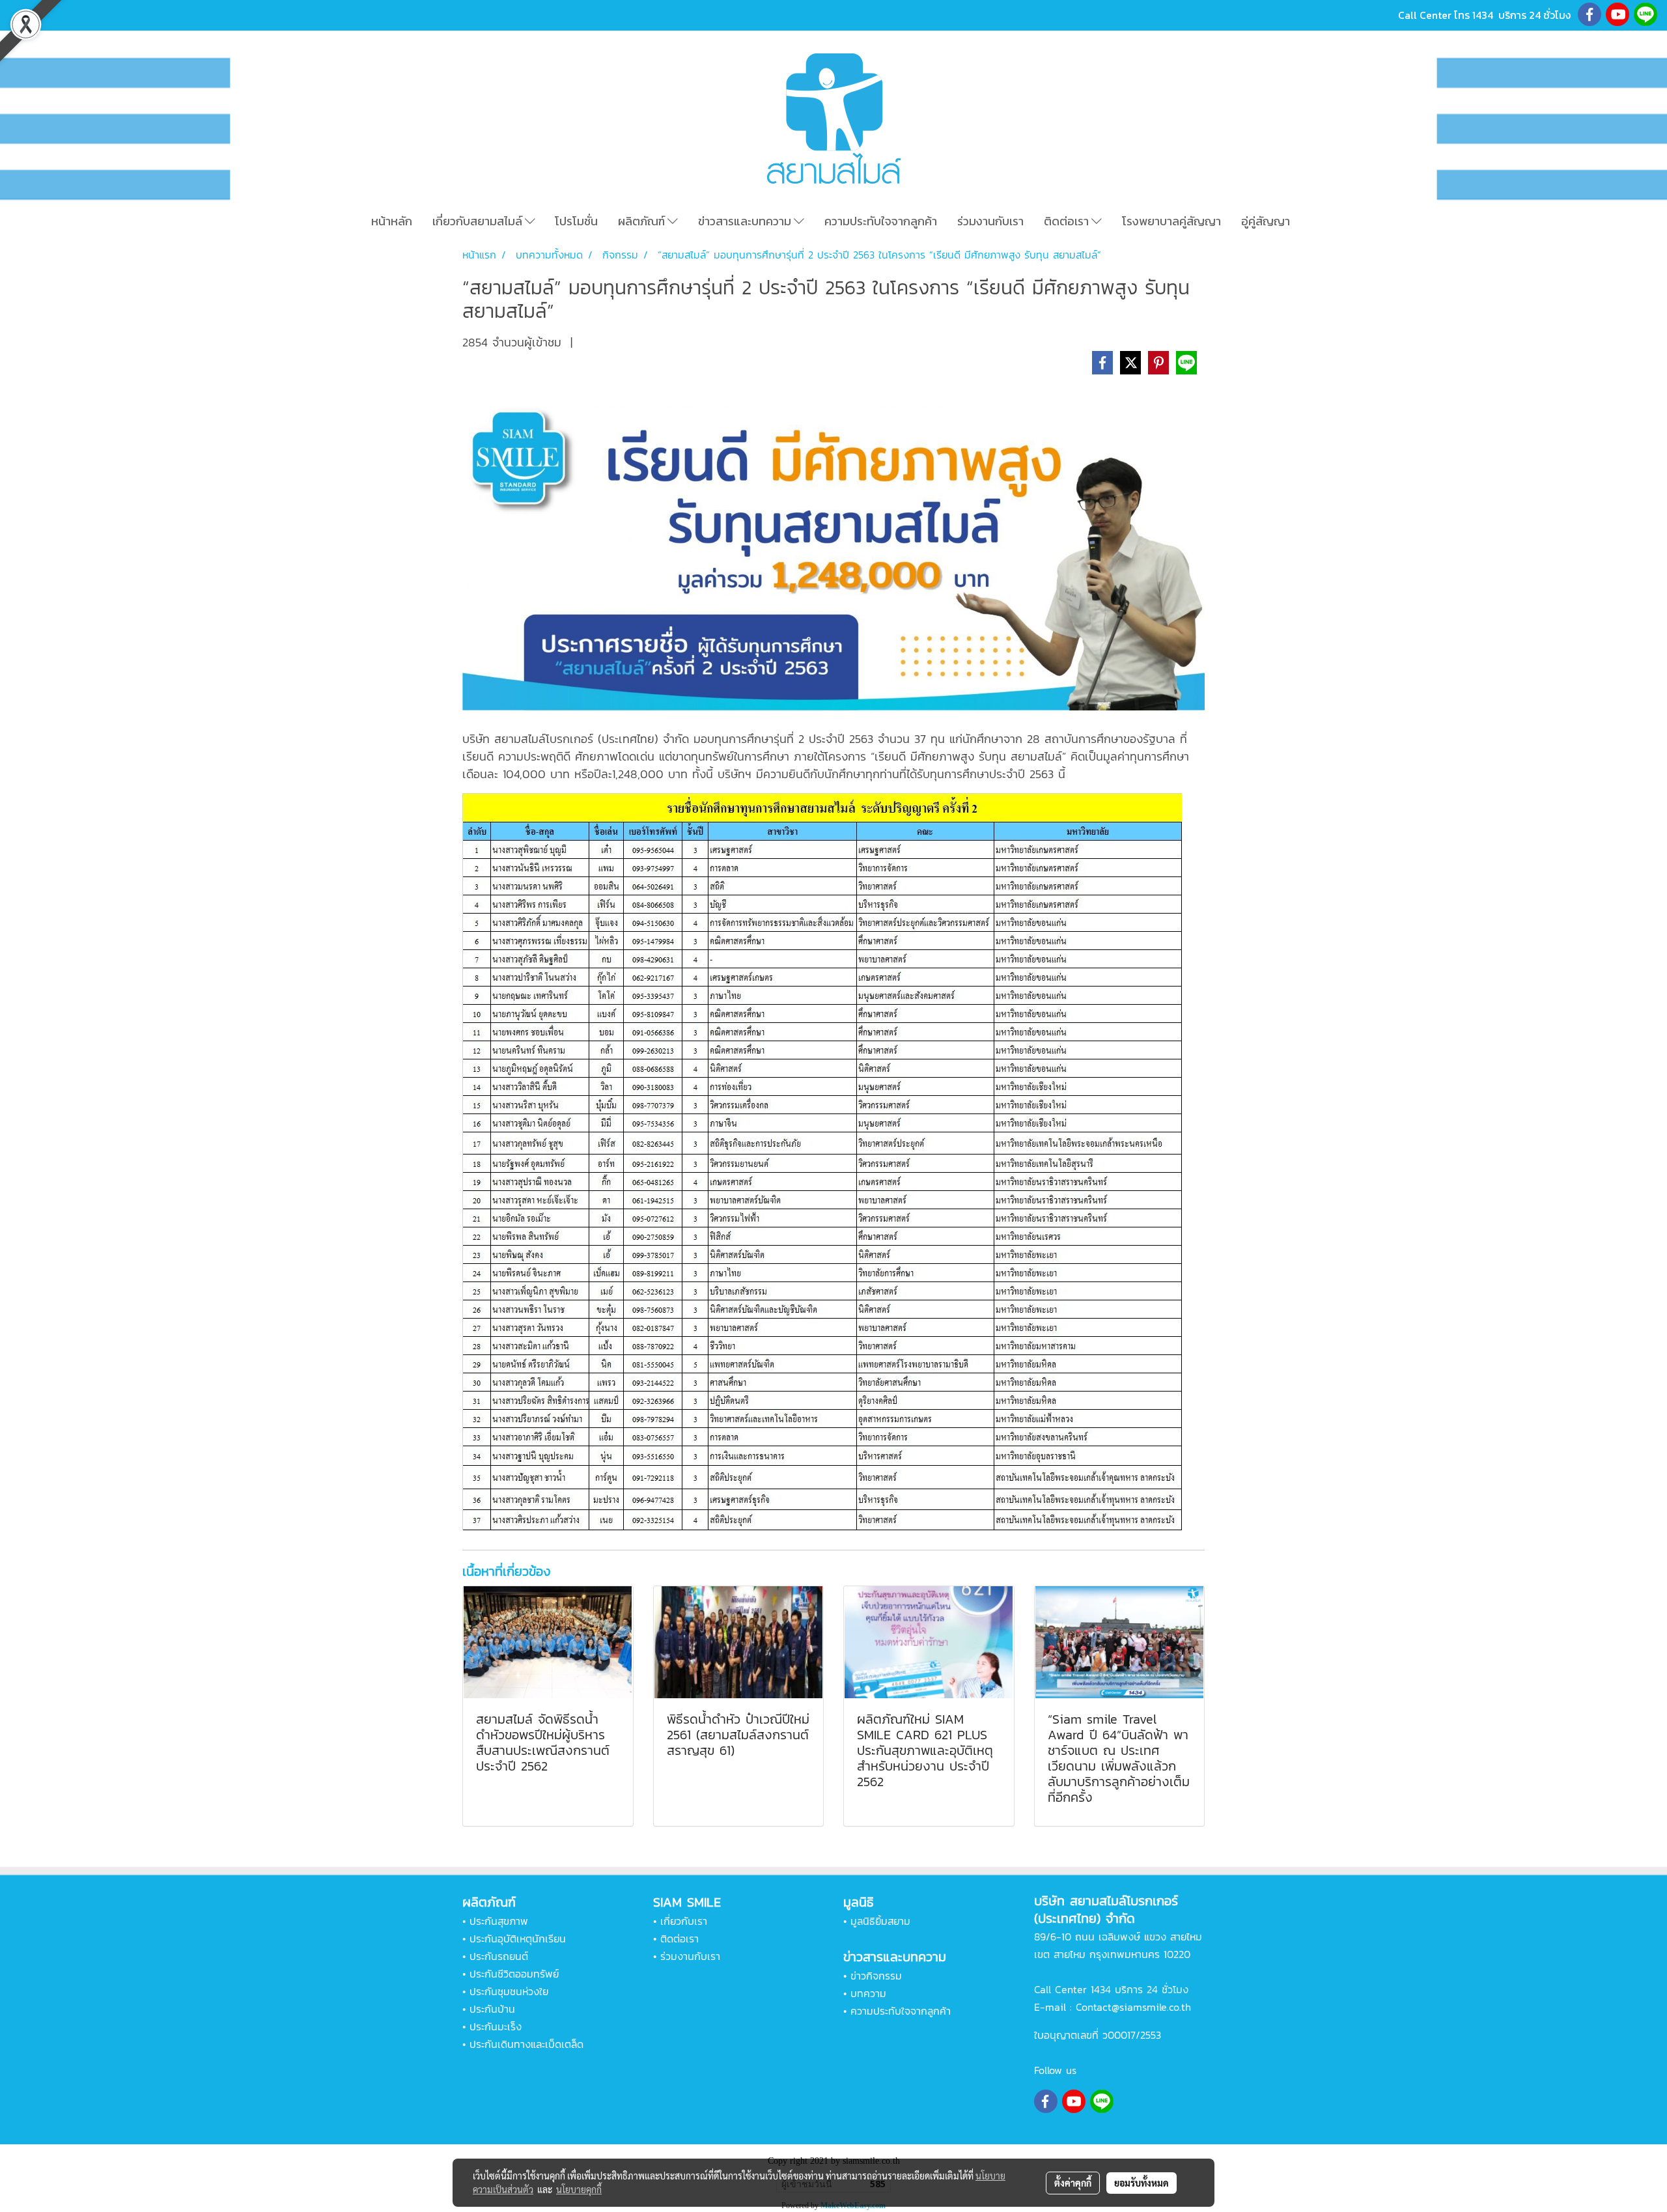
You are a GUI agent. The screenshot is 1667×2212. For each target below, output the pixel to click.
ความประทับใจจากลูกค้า (881, 221)
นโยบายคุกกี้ (579, 2189)
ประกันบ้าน (492, 2009)
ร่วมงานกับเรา (990, 221)
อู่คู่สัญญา (1266, 221)
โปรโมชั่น (576, 221)
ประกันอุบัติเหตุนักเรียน (518, 1939)
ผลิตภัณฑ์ (643, 221)
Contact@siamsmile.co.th (1133, 2007)
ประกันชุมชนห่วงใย (509, 1991)
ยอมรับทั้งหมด (1142, 2183)
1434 (1483, 15)
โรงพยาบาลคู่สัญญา (1171, 221)
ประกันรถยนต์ (499, 1956)
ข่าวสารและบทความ (746, 221)
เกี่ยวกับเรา (684, 1921)
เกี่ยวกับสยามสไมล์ (479, 221)
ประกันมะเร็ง (496, 2026)
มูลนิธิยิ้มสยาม (880, 1921)
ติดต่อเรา (1068, 221)
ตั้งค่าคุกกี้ (1073, 2183)
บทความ (868, 1993)
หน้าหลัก (392, 221)
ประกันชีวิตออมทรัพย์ (514, 1974)
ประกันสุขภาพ (499, 1921)
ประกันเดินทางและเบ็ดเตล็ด (526, 2044)
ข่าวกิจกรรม (876, 1976)
